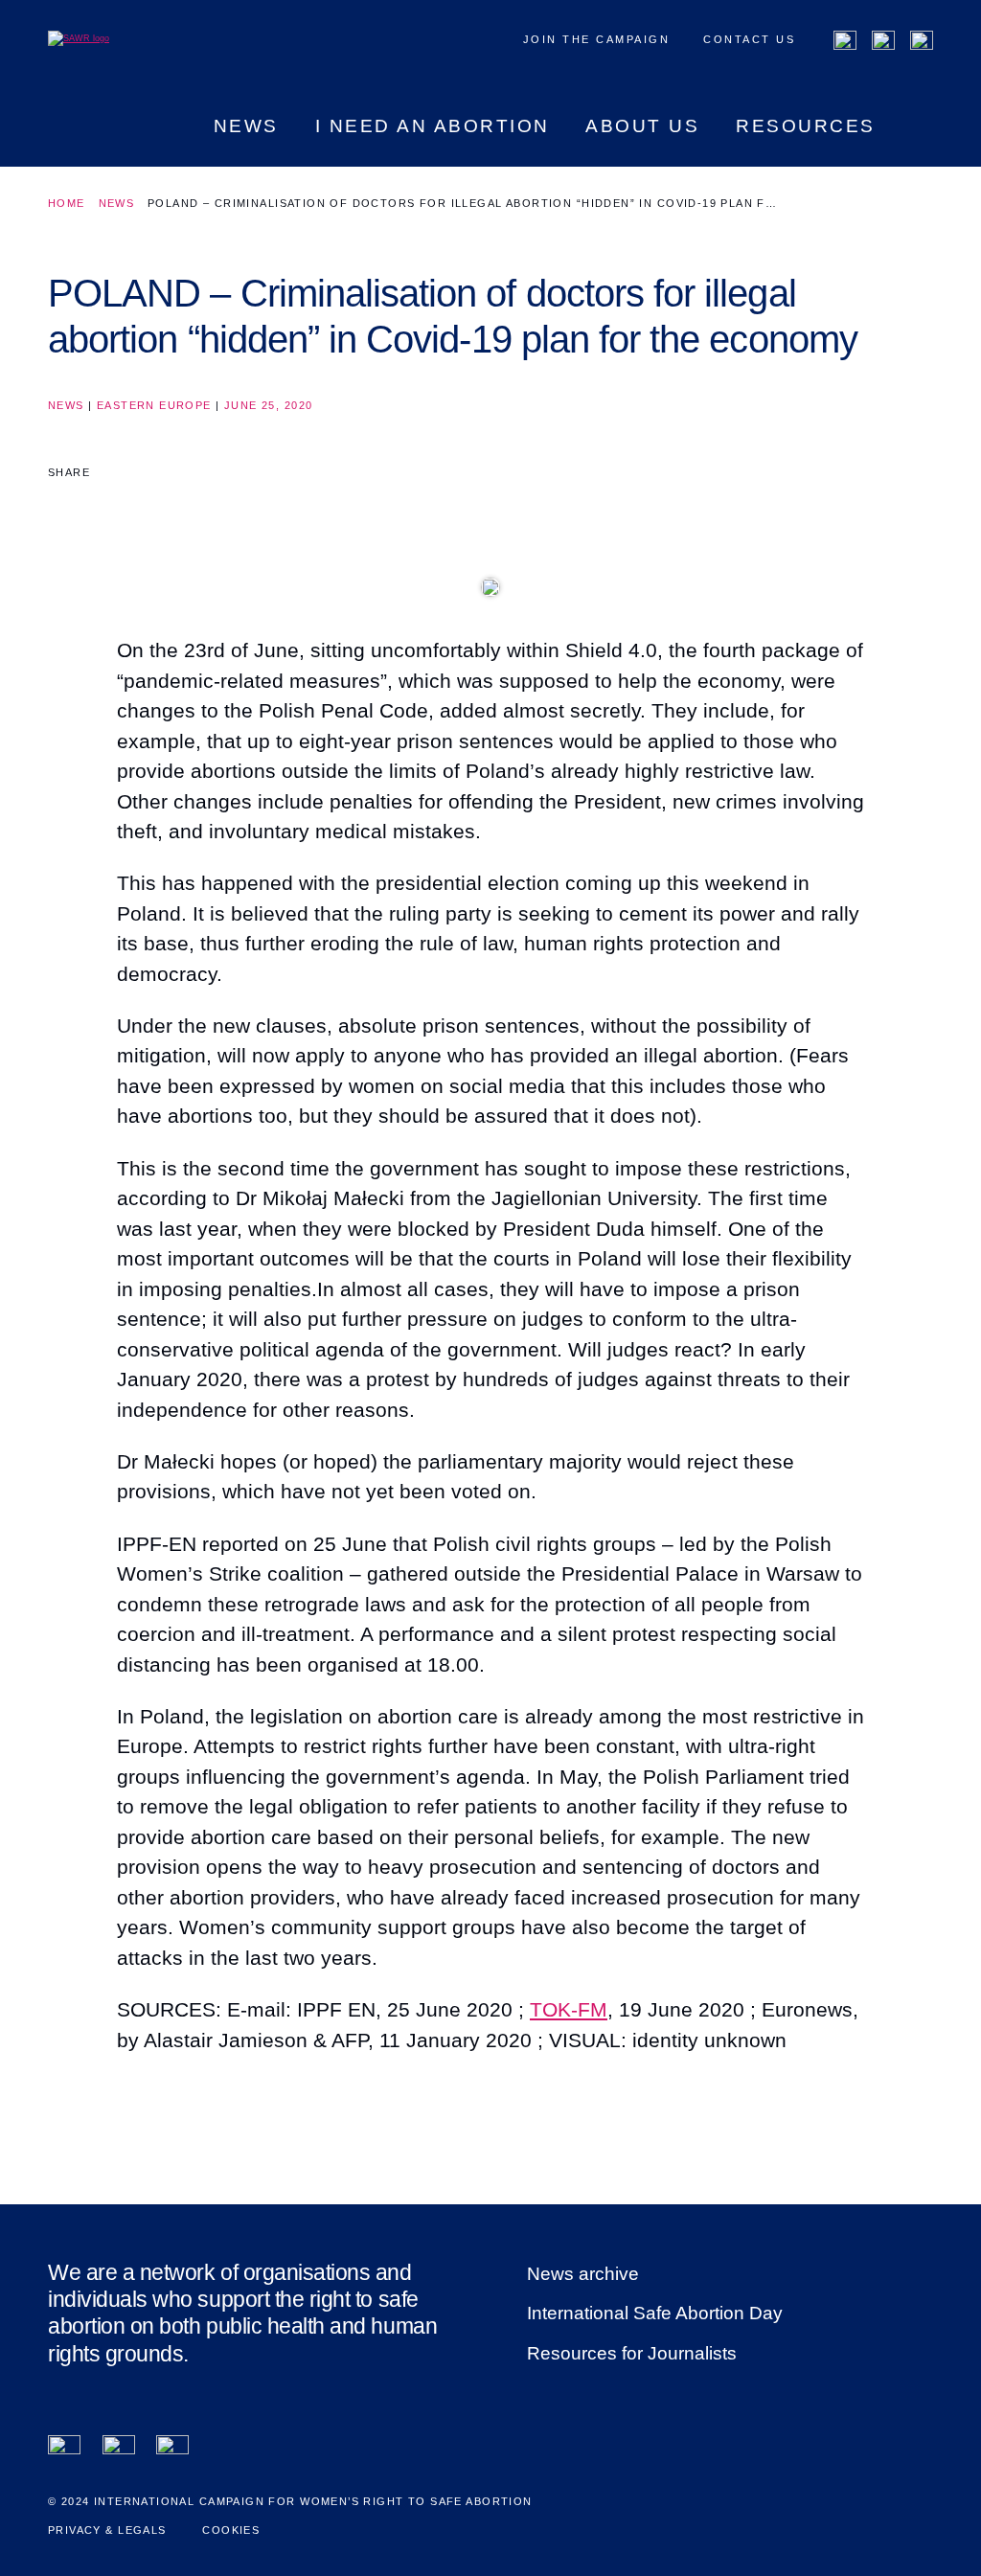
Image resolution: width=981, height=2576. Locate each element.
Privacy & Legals (107, 2530)
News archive (583, 2274)
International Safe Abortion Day (655, 2313)
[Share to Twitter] (101, 507)
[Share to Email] (138, 507)
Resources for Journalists (632, 2353)
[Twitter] (883, 42)
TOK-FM (569, 2009)
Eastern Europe (154, 405)
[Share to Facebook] (62, 507)
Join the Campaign (597, 39)
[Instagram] (922, 42)
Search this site (922, 142)
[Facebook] (845, 42)
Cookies (231, 2530)
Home (67, 203)
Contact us (749, 39)
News (117, 203)
